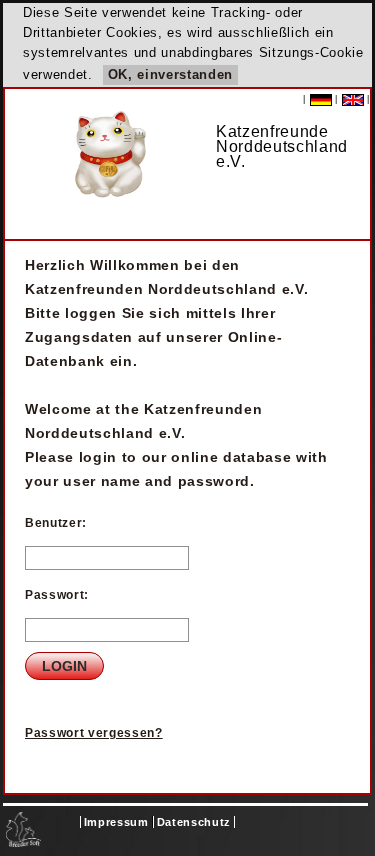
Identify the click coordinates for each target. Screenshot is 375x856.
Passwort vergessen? (94, 733)
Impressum (116, 822)
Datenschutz (194, 822)
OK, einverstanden (170, 74)
